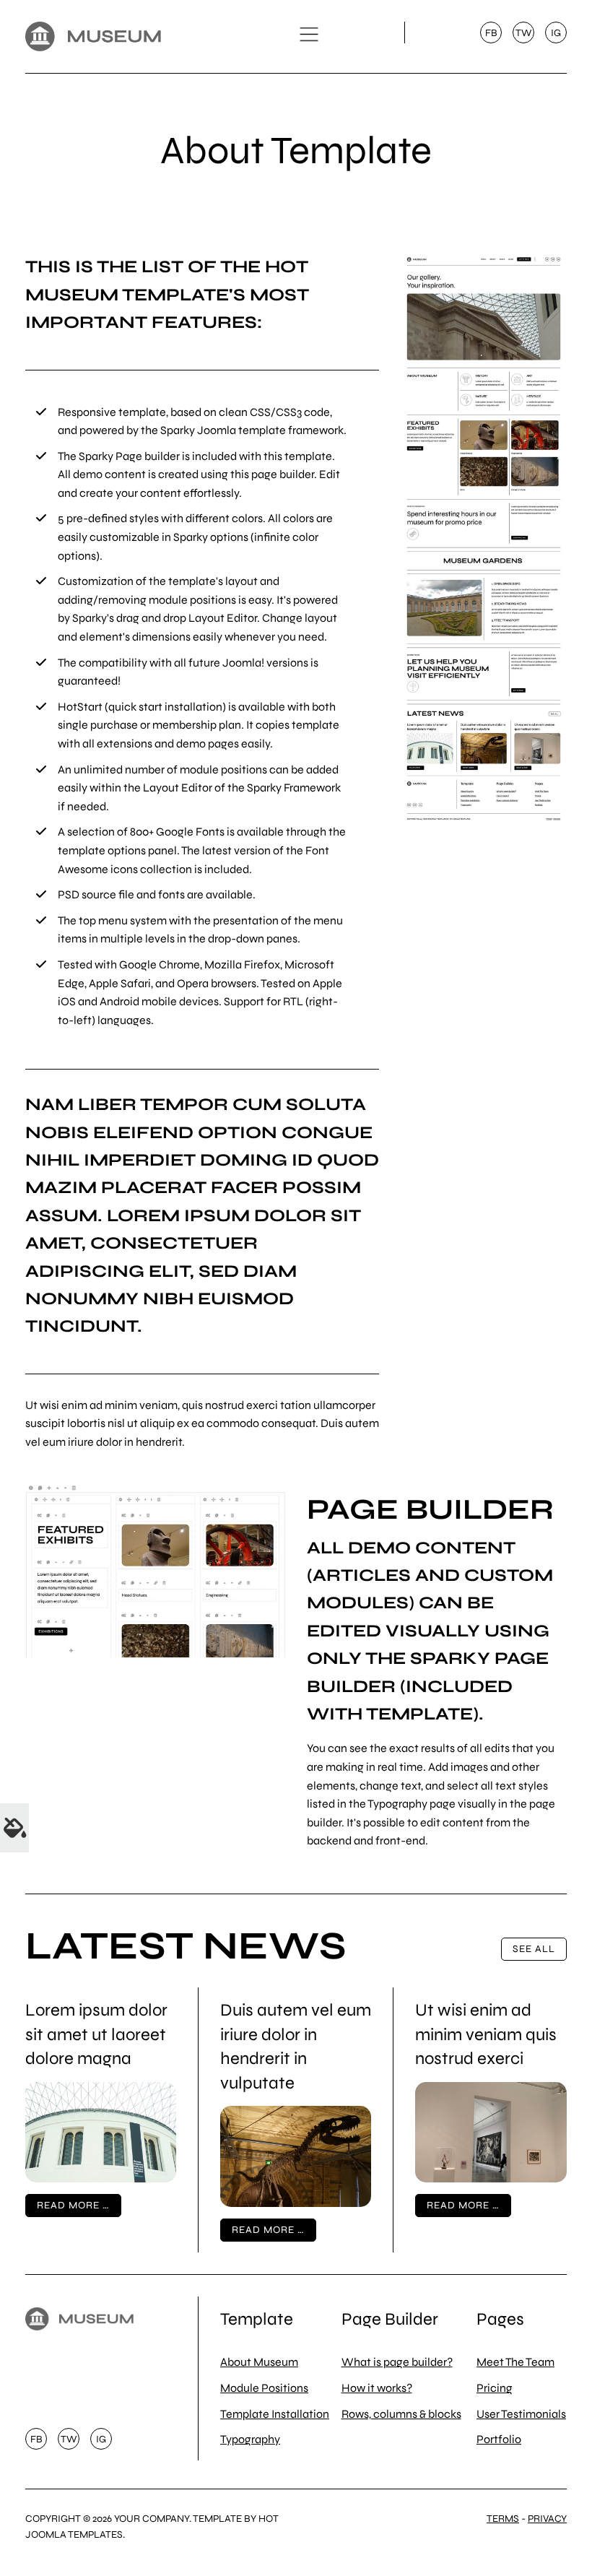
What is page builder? (397, 2362)
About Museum (259, 2362)
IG (556, 33)
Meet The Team (515, 2362)
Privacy (547, 2519)
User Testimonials (521, 2414)
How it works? (377, 2388)
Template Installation (275, 2414)
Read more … (73, 2205)
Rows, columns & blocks (401, 2414)
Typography (250, 2439)
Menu (309, 35)
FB (491, 33)
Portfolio (499, 2439)
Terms (503, 2519)
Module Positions (264, 2388)
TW (524, 33)
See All (534, 1949)
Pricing (495, 2388)
